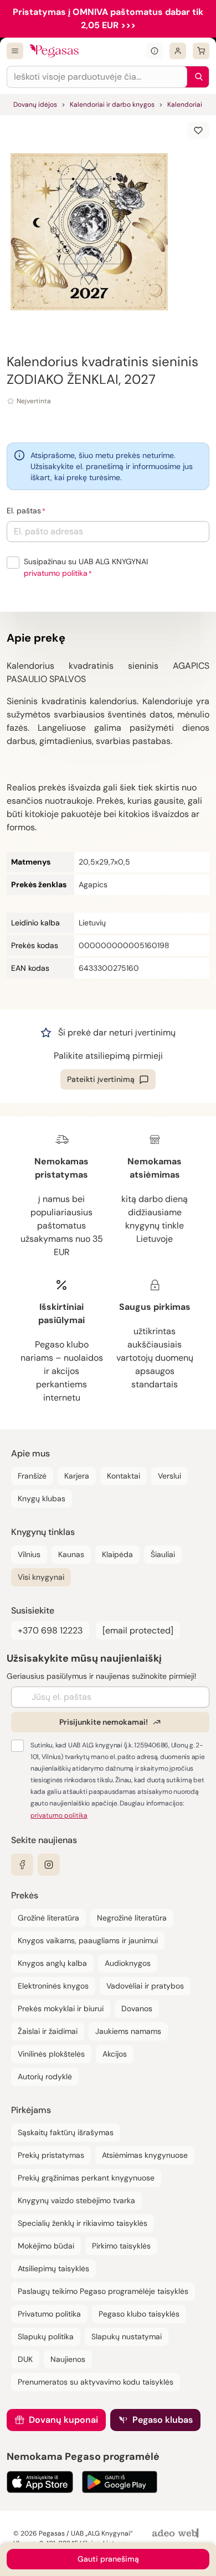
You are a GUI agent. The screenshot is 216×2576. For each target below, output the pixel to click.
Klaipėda (117, 1554)
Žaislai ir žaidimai (48, 2031)
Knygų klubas (42, 1498)
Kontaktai (124, 1476)
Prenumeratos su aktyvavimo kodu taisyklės (96, 2382)
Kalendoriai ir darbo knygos (112, 105)
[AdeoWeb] (177, 2534)
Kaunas (71, 1554)
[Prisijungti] (178, 51)
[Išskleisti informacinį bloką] (155, 51)
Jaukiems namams (128, 2031)
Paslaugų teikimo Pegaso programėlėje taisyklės (103, 2291)
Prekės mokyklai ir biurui (61, 2008)
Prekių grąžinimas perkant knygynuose (86, 2178)
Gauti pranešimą (108, 2559)
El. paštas (24, 511)
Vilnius (29, 1554)
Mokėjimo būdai (46, 2246)
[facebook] (22, 1865)
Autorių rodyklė (45, 2077)
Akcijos (115, 2054)
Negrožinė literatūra (132, 1918)
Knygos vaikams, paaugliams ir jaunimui (88, 1940)
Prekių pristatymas (51, 2155)
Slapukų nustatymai (127, 2336)
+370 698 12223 (50, 1630)
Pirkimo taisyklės (121, 2246)
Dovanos (137, 2008)
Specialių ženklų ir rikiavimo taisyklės (83, 2223)
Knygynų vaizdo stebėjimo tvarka (76, 2200)
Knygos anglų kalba (52, 1963)
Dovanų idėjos (35, 105)
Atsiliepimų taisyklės (53, 2268)
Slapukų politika (46, 2336)
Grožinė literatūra (48, 1918)
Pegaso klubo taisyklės (139, 2314)
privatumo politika (56, 573)
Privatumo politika (49, 2314)
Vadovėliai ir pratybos (145, 1986)
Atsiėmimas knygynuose (145, 2155)
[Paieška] (196, 77)
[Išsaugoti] (198, 131)
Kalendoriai (185, 105)
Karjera (77, 1476)
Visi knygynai (41, 1577)
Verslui (169, 1476)
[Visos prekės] (15, 51)
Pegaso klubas (163, 2420)
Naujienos (68, 2359)
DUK (25, 2359)
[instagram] (49, 1865)
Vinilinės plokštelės (51, 2054)
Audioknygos (128, 1963)
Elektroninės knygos (53, 1986)
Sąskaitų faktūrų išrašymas (66, 2132)
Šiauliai (163, 1554)
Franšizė (32, 1476)
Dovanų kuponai (63, 2420)
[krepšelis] (201, 51)
